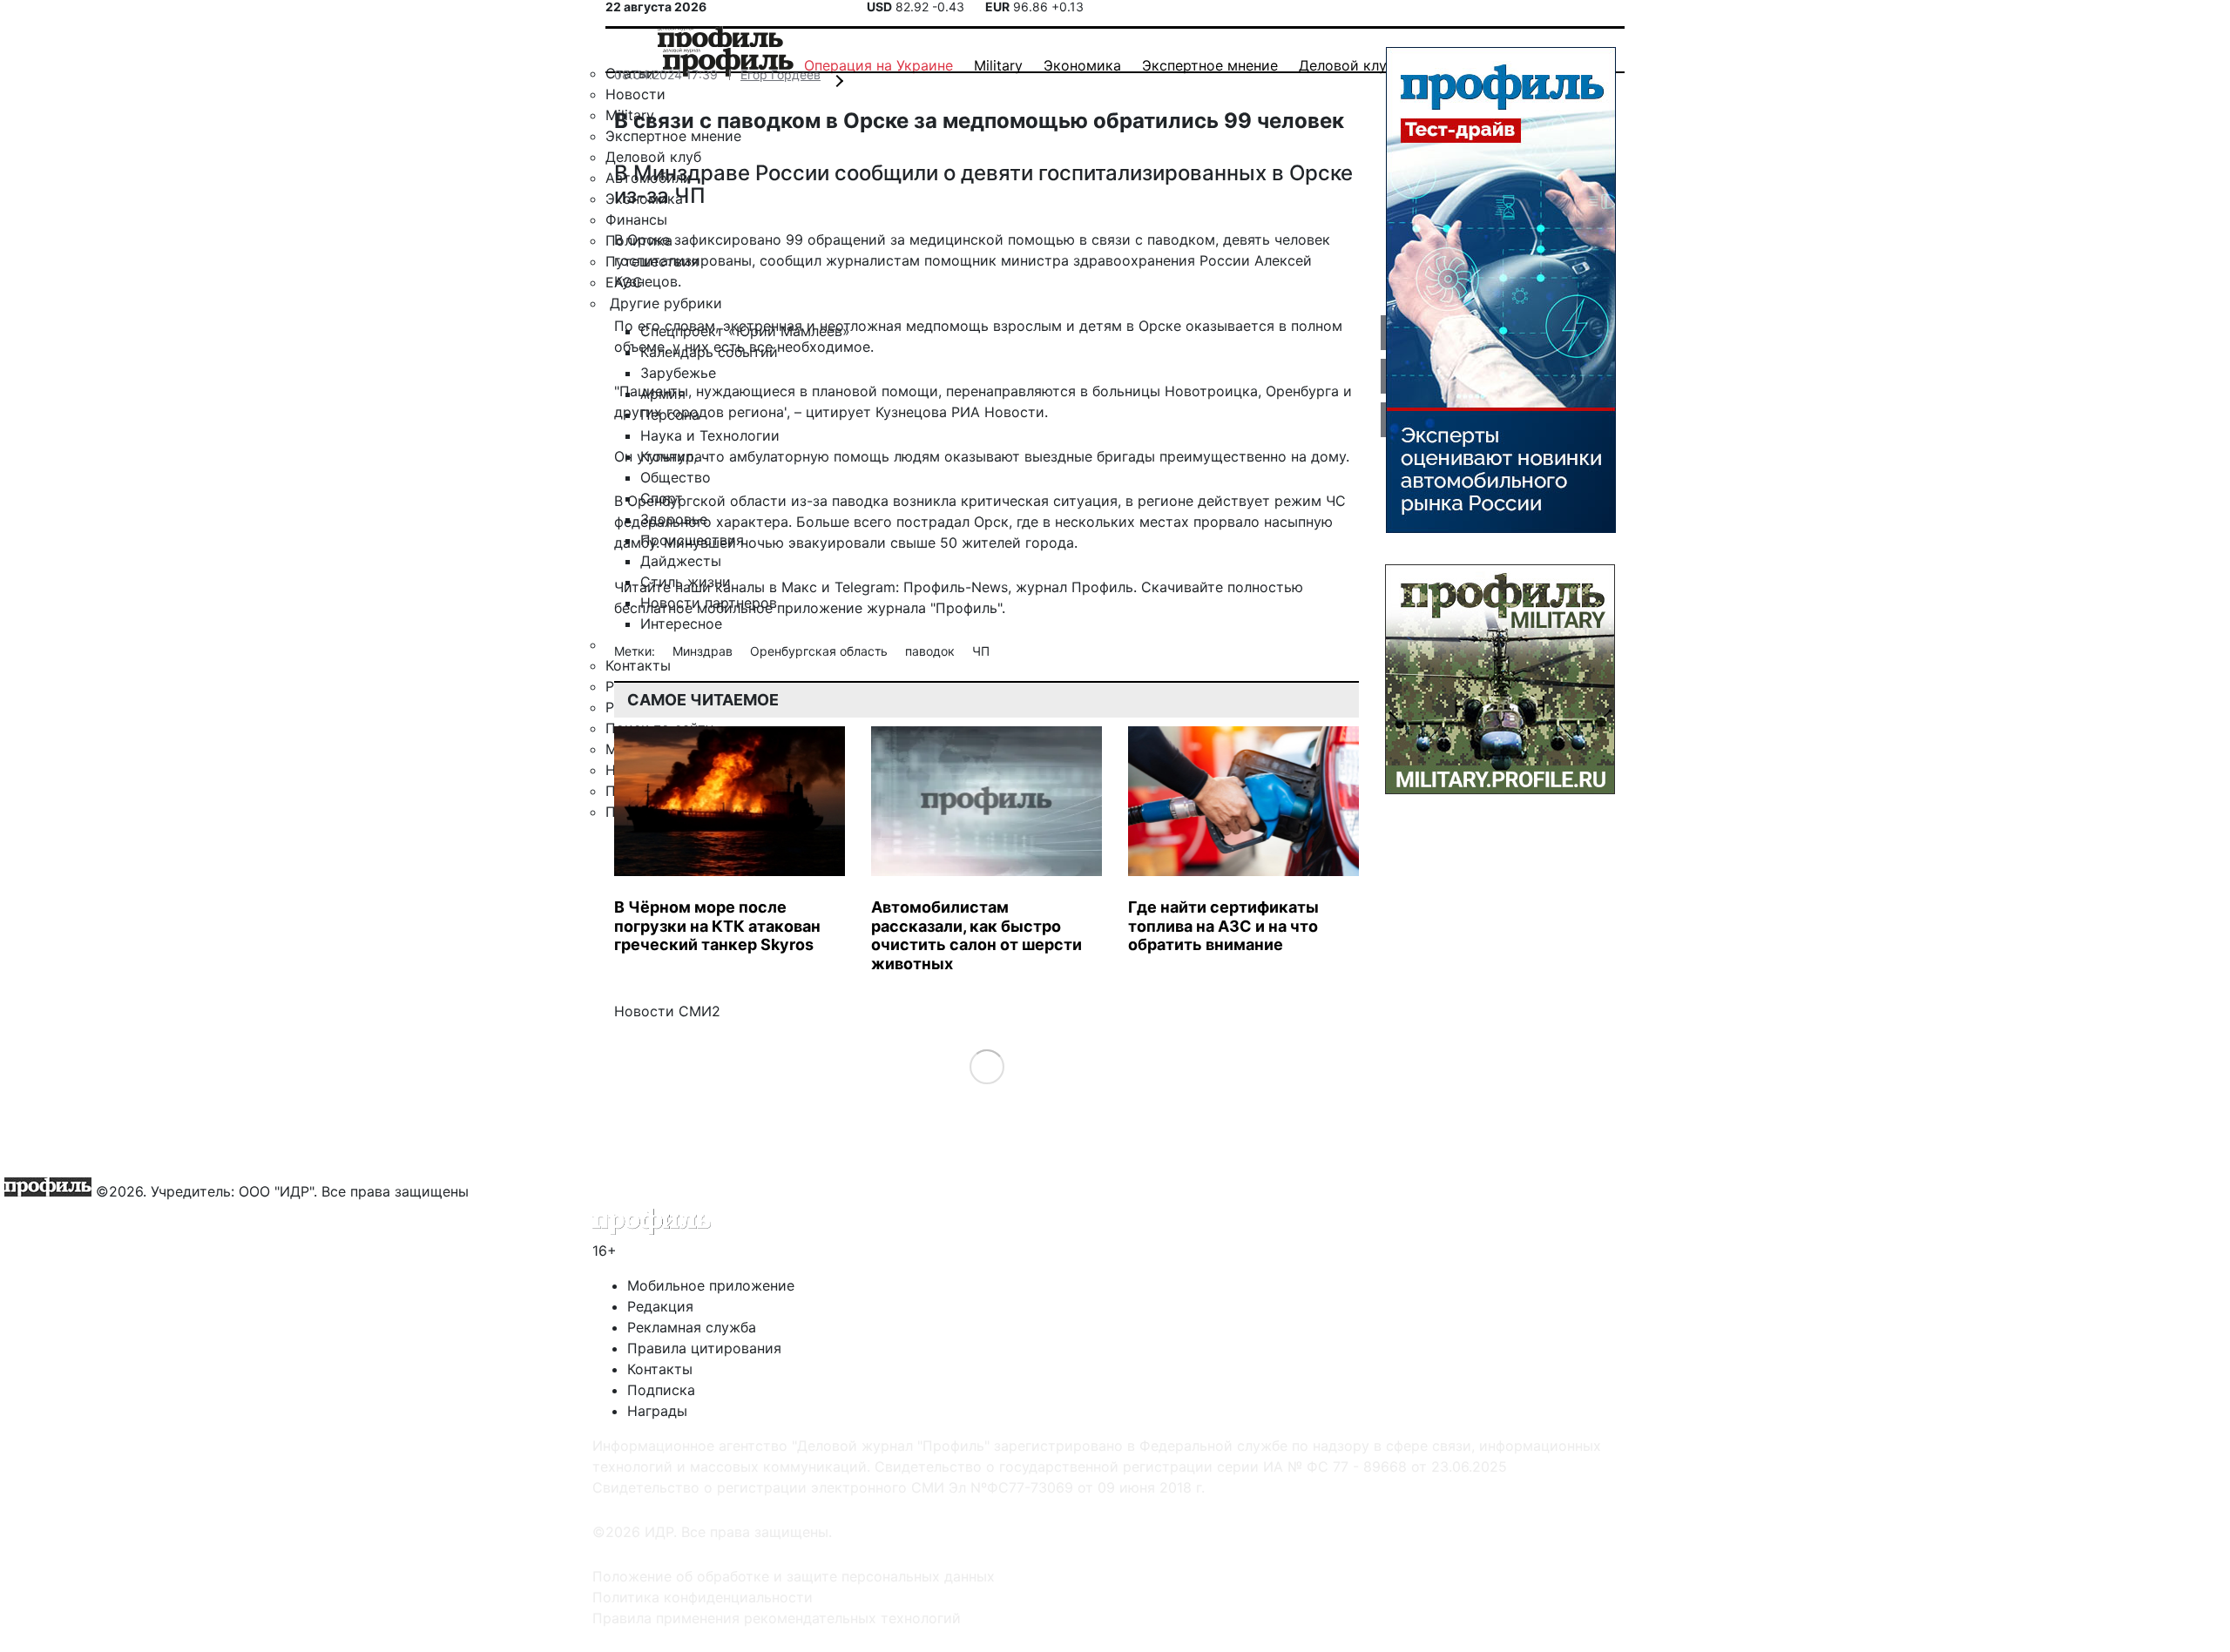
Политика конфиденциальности (703, 1597)
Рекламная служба (692, 1327)
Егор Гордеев (780, 74)
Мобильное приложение (711, 1285)
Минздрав (704, 651)
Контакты (660, 1369)
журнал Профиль (1074, 587)
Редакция (660, 1306)
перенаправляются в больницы (1053, 391)
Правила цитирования (704, 1348)
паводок (932, 651)
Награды (657, 1411)
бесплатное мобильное (693, 608)
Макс (799, 587)
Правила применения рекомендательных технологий (777, 1618)
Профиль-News (956, 587)
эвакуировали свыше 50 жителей (905, 543)
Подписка (661, 1390)
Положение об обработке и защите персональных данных (794, 1576)
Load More (987, 1066)
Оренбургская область (821, 651)
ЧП (981, 651)
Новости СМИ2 (667, 1011)
